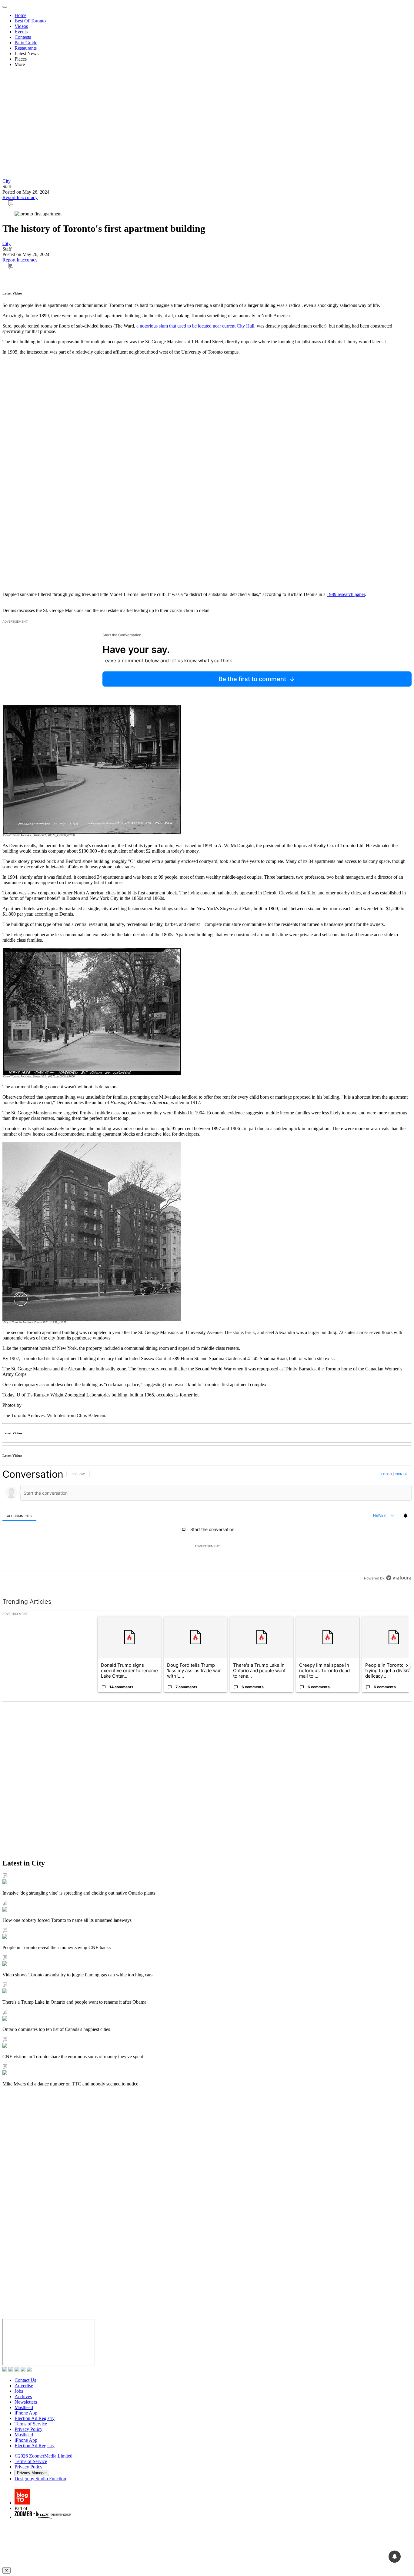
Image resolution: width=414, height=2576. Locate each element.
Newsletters (26, 2402)
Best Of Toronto (30, 21)
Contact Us (25, 2380)
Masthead (24, 2407)
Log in (387, 1474)
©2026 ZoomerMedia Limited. (44, 2456)
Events (21, 32)
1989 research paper (346, 594)
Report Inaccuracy (20, 197)
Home (20, 15)
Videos (21, 26)
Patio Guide (26, 43)
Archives (23, 2396)
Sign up (401, 1474)
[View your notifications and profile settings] (406, 1516)
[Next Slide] (407, 1666)
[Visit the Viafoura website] (399, 1578)
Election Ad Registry (35, 2418)
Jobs (19, 2391)
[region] (207, 1526)
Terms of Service (31, 2424)
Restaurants (26, 48)
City (7, 181)
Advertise (24, 2386)
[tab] (19, 1516)
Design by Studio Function (40, 2479)
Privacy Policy (28, 2429)
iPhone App (26, 2413)
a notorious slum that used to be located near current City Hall (195, 326)
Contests (23, 37)
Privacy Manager (32, 2473)
